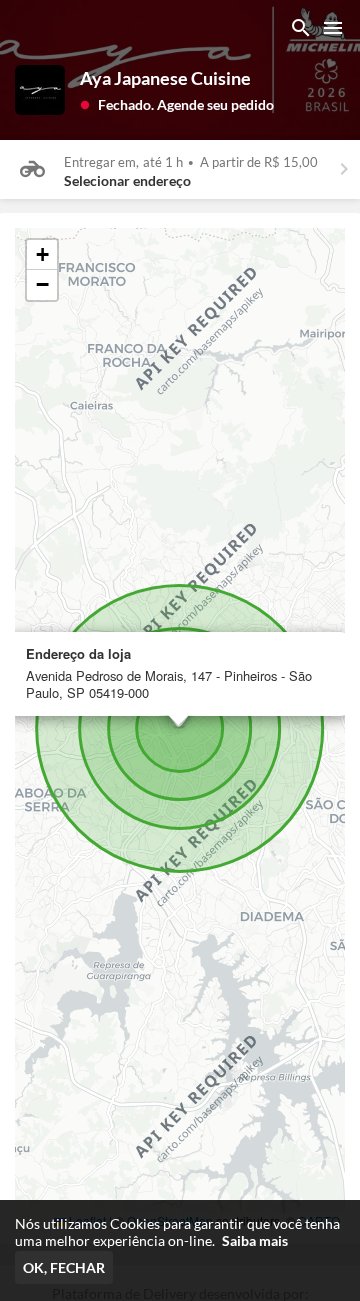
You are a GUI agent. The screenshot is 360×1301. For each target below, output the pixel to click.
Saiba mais (255, 1240)
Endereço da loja (78, 654)
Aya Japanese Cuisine (165, 78)
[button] (177, 103)
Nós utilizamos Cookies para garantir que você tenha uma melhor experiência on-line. (177, 1232)
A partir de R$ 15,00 (259, 162)
